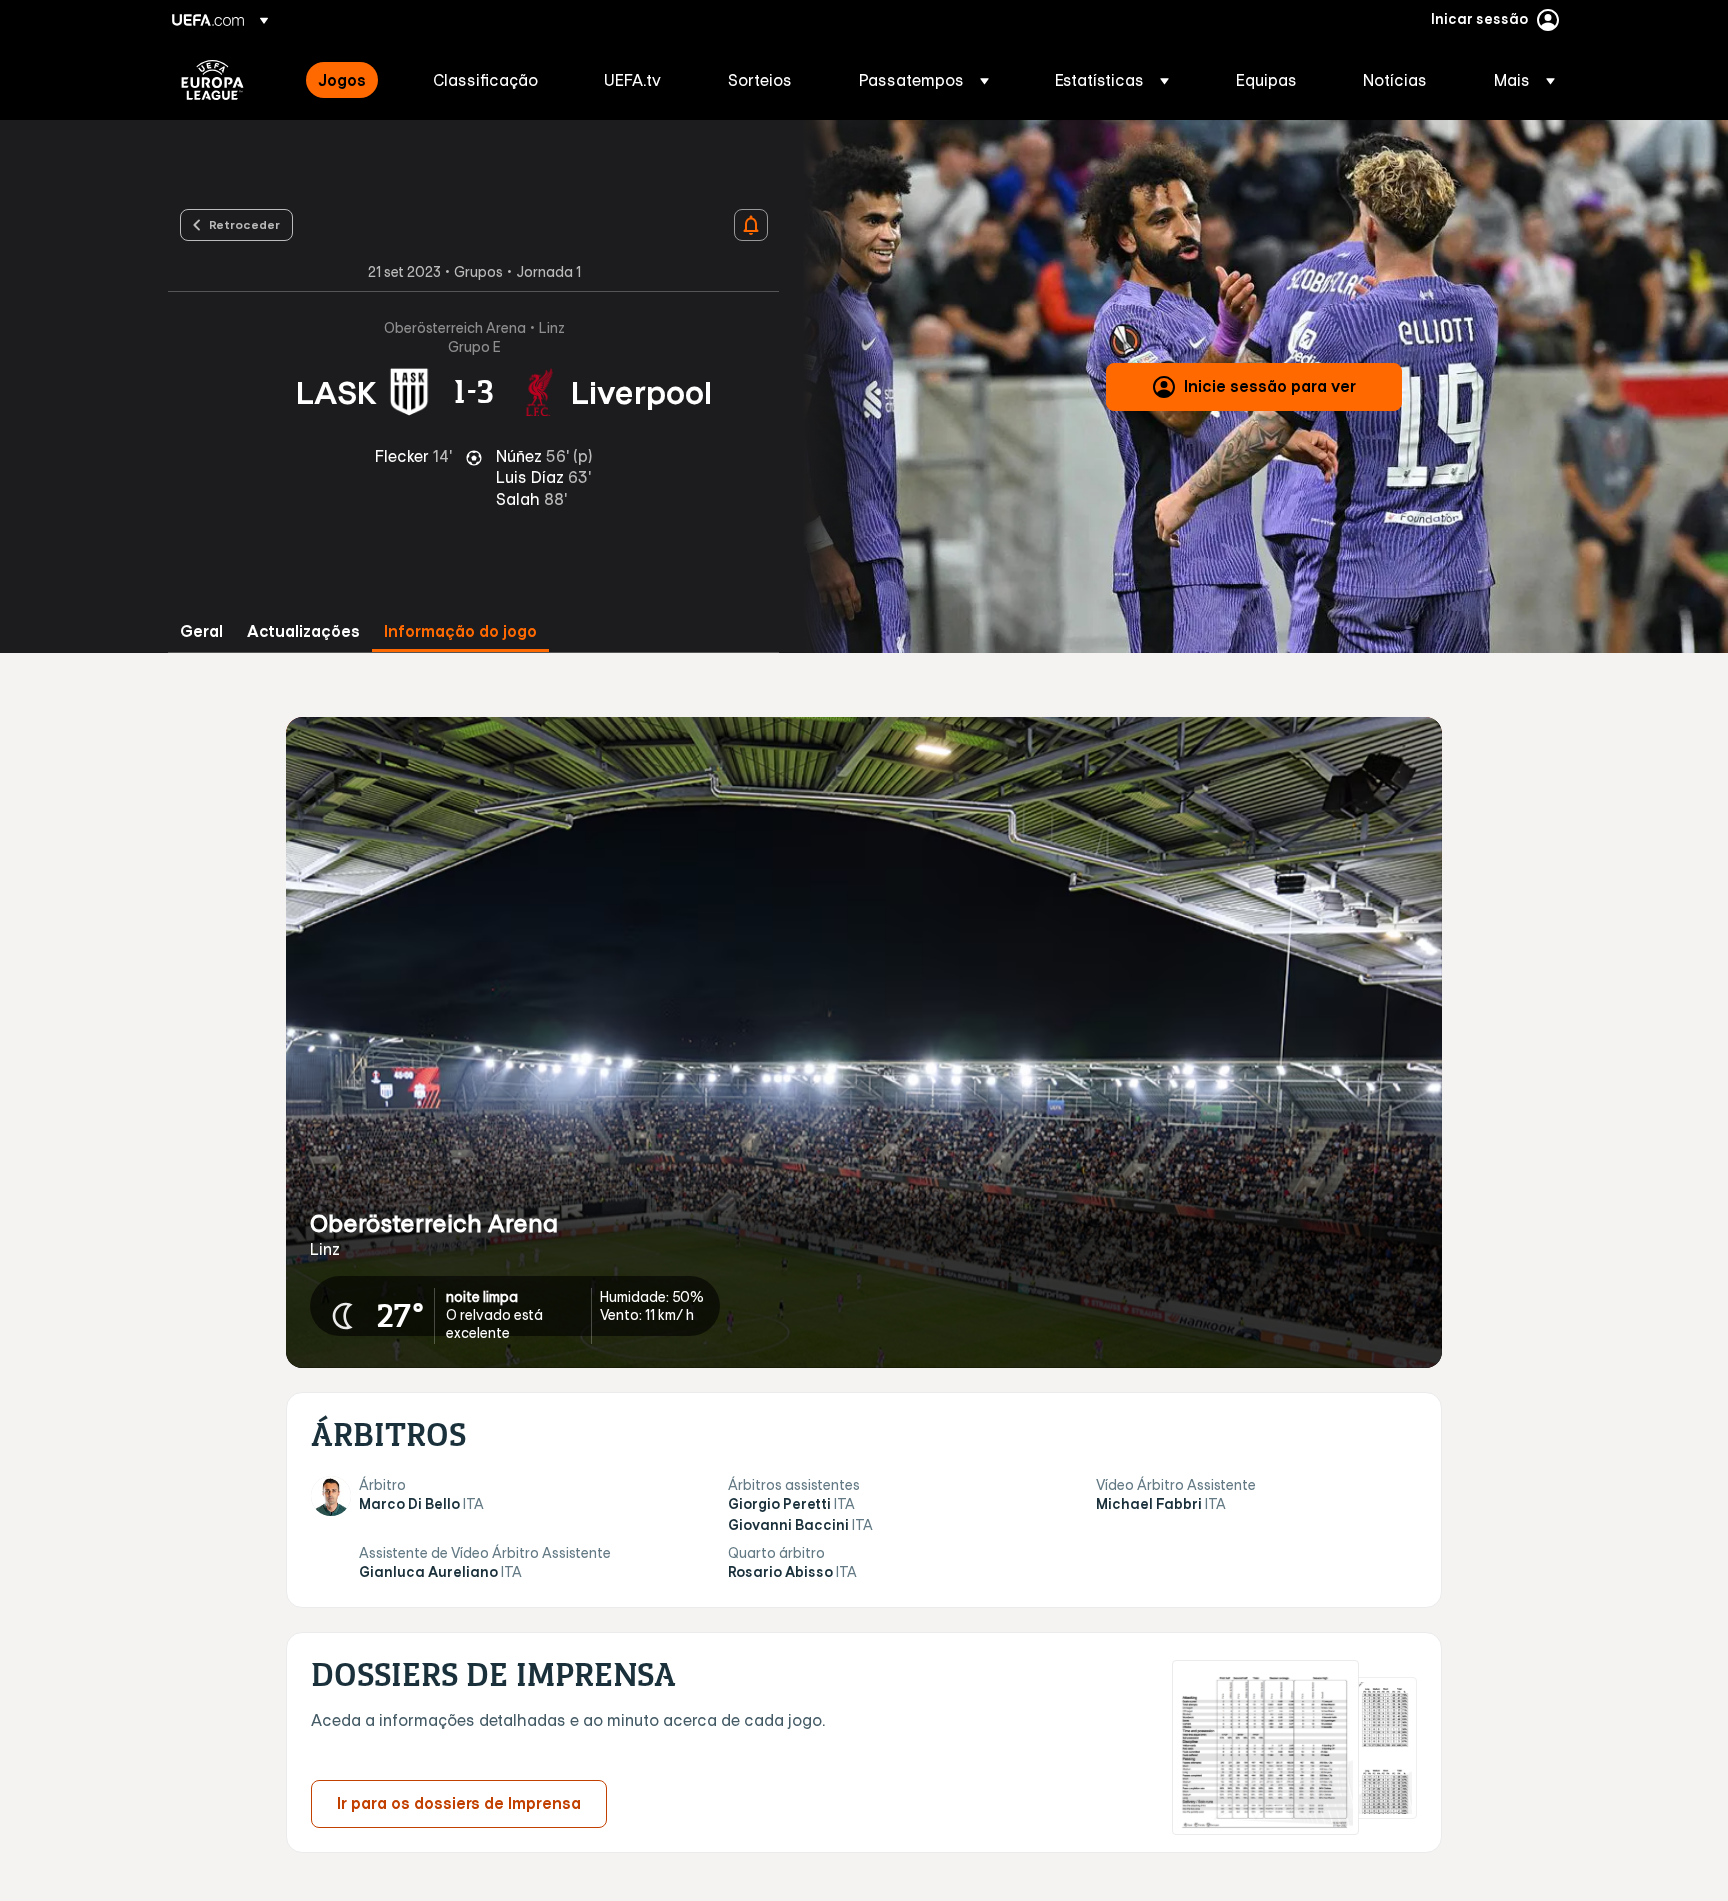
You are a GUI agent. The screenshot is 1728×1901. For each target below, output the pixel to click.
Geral (201, 631)
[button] (924, 80)
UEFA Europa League (212, 80)
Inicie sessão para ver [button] (1270, 386)
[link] (342, 80)
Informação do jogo (460, 631)
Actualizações (303, 631)
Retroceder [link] (244, 224)
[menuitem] (350, 80)
